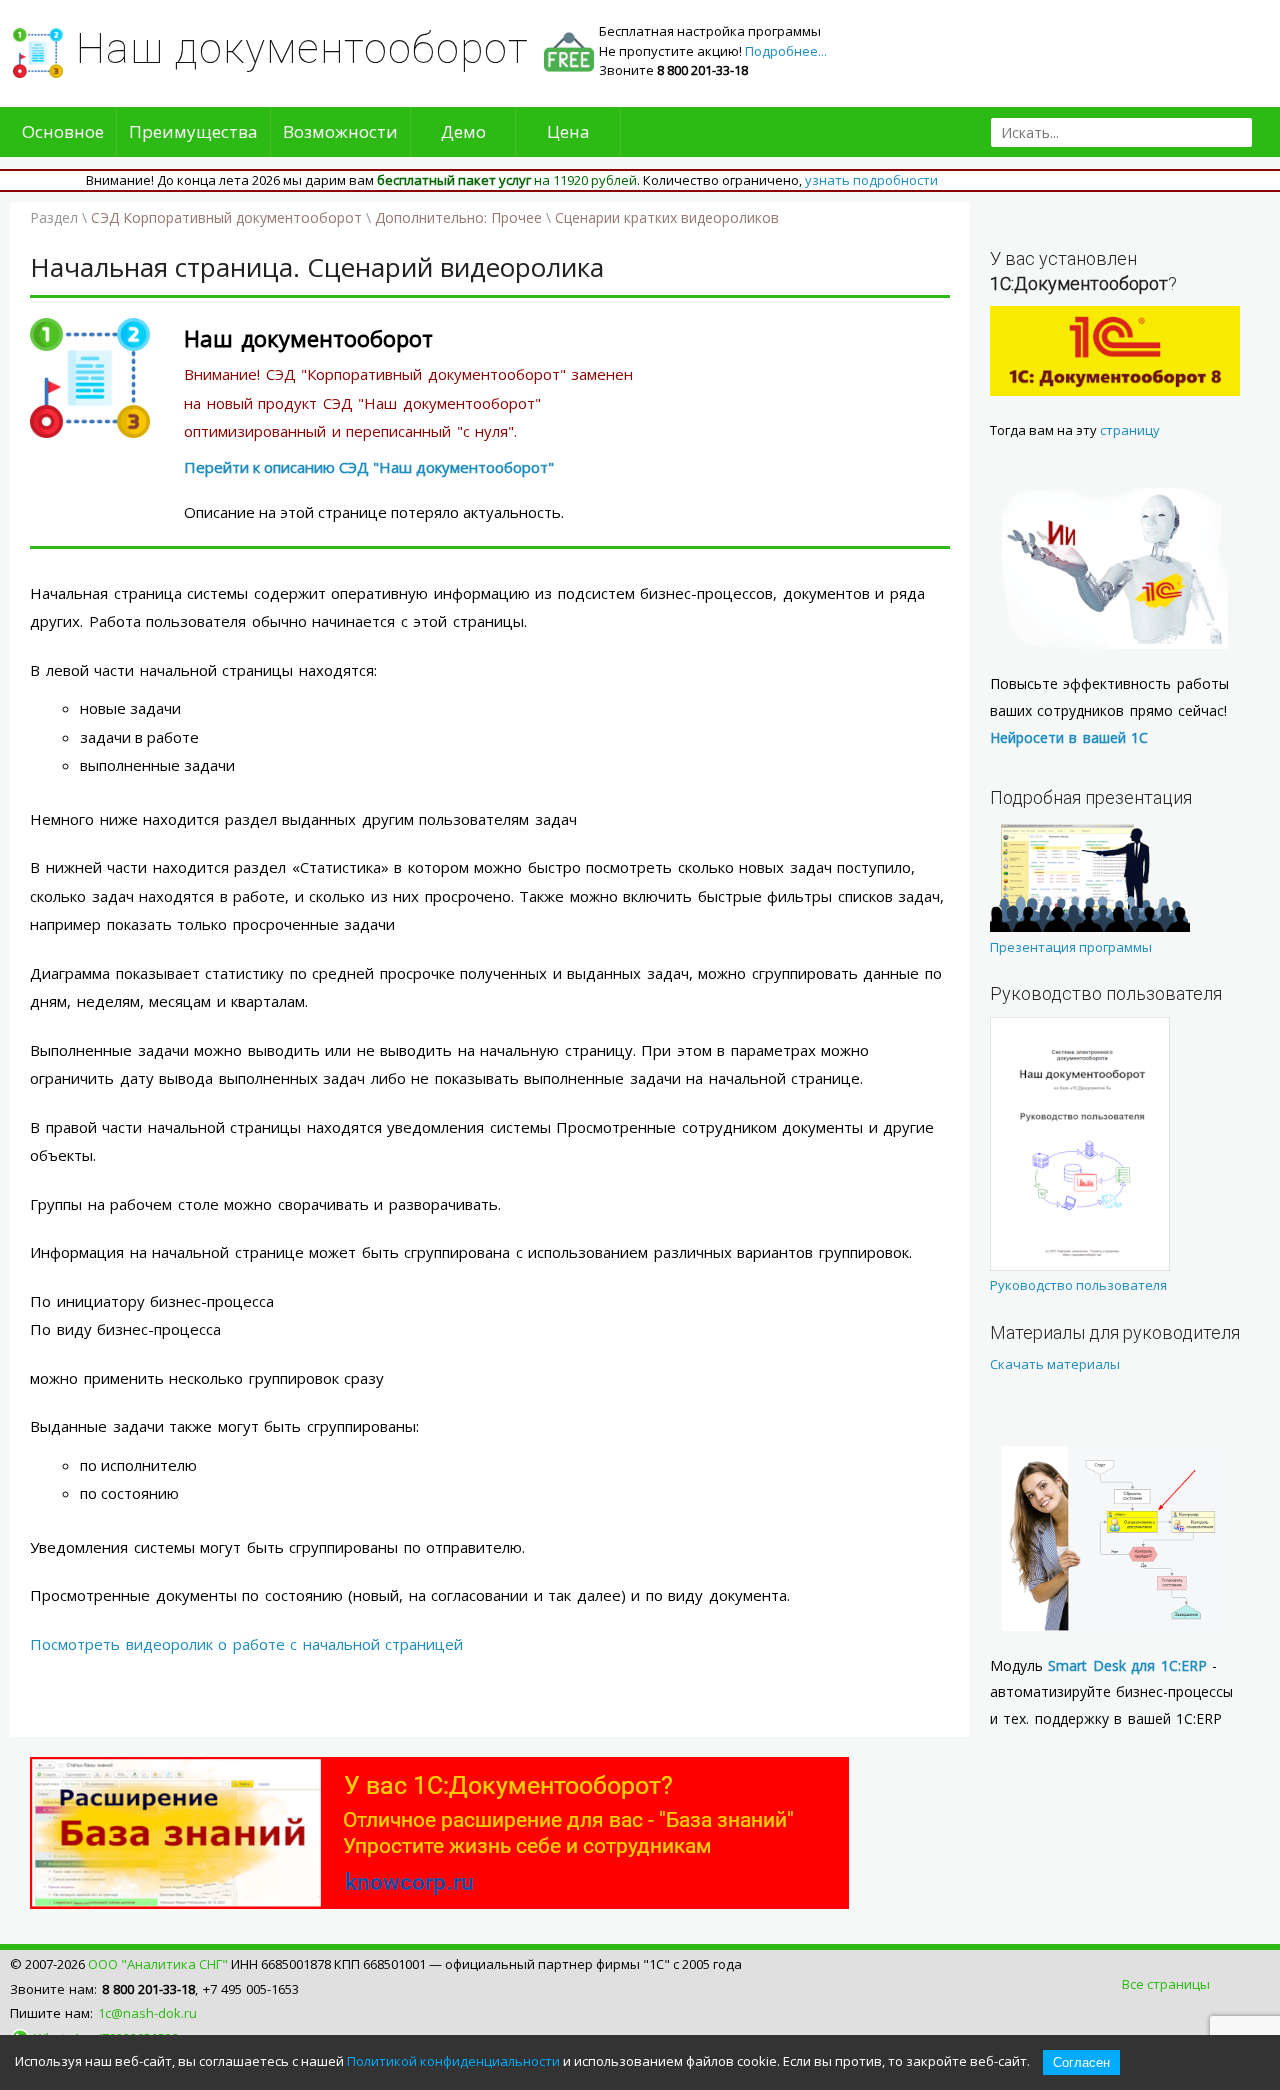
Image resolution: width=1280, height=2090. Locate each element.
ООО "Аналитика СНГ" (158, 1964)
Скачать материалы (1055, 1364)
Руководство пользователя (1078, 1285)
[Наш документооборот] (90, 432)
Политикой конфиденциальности (453, 2061)
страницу (1130, 430)
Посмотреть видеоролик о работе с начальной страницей (246, 1644)
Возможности (340, 131)
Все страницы (1166, 1984)
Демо (463, 131)
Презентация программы (1071, 947)
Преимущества (193, 131)
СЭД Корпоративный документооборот (226, 217)
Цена (568, 131)
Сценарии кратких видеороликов (667, 217)
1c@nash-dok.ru (147, 2013)
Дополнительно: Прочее (458, 217)
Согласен (1081, 2062)
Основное (63, 131)
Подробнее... (786, 51)
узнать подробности (871, 180)
